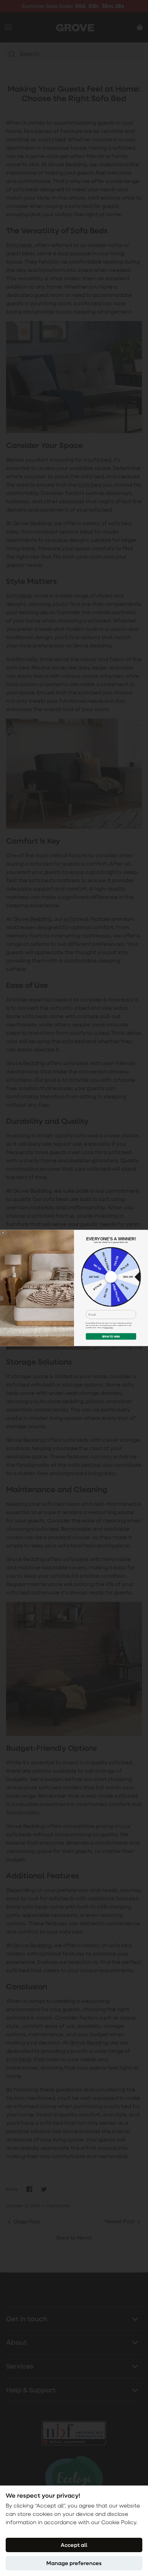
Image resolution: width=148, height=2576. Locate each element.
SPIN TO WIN (111, 1337)
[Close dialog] (3, 1233)
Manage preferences (74, 2563)
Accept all (74, 2545)
